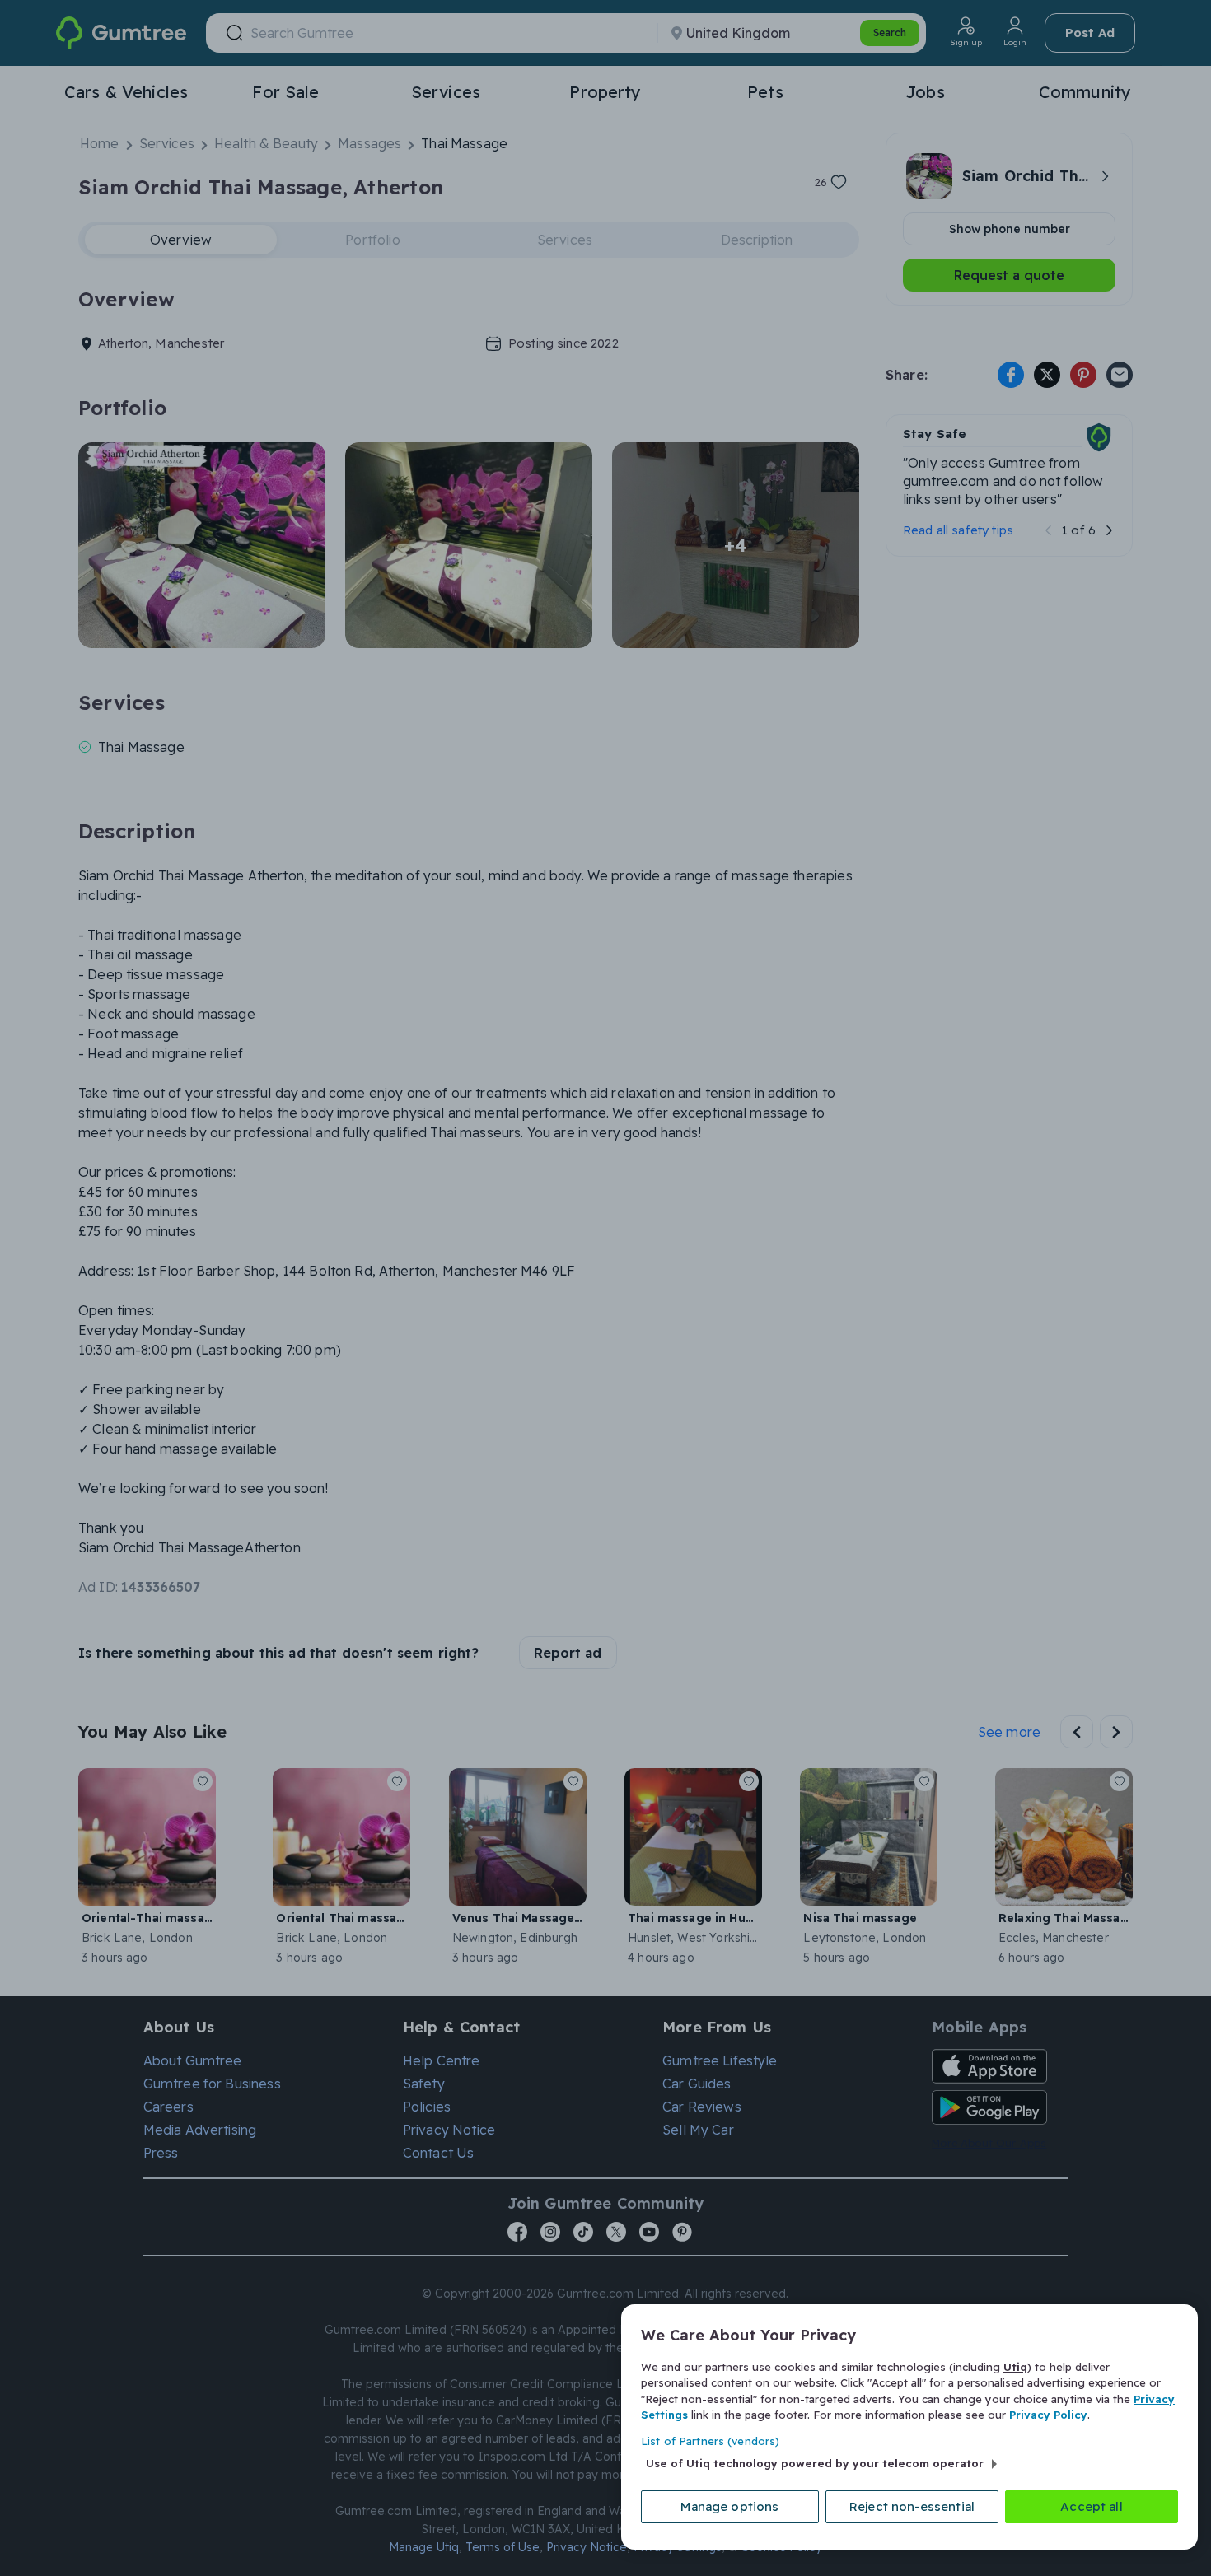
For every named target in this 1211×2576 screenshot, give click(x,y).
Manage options (729, 2506)
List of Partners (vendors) (710, 2441)
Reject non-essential (912, 2506)
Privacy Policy (1048, 2415)
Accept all (1092, 2506)
